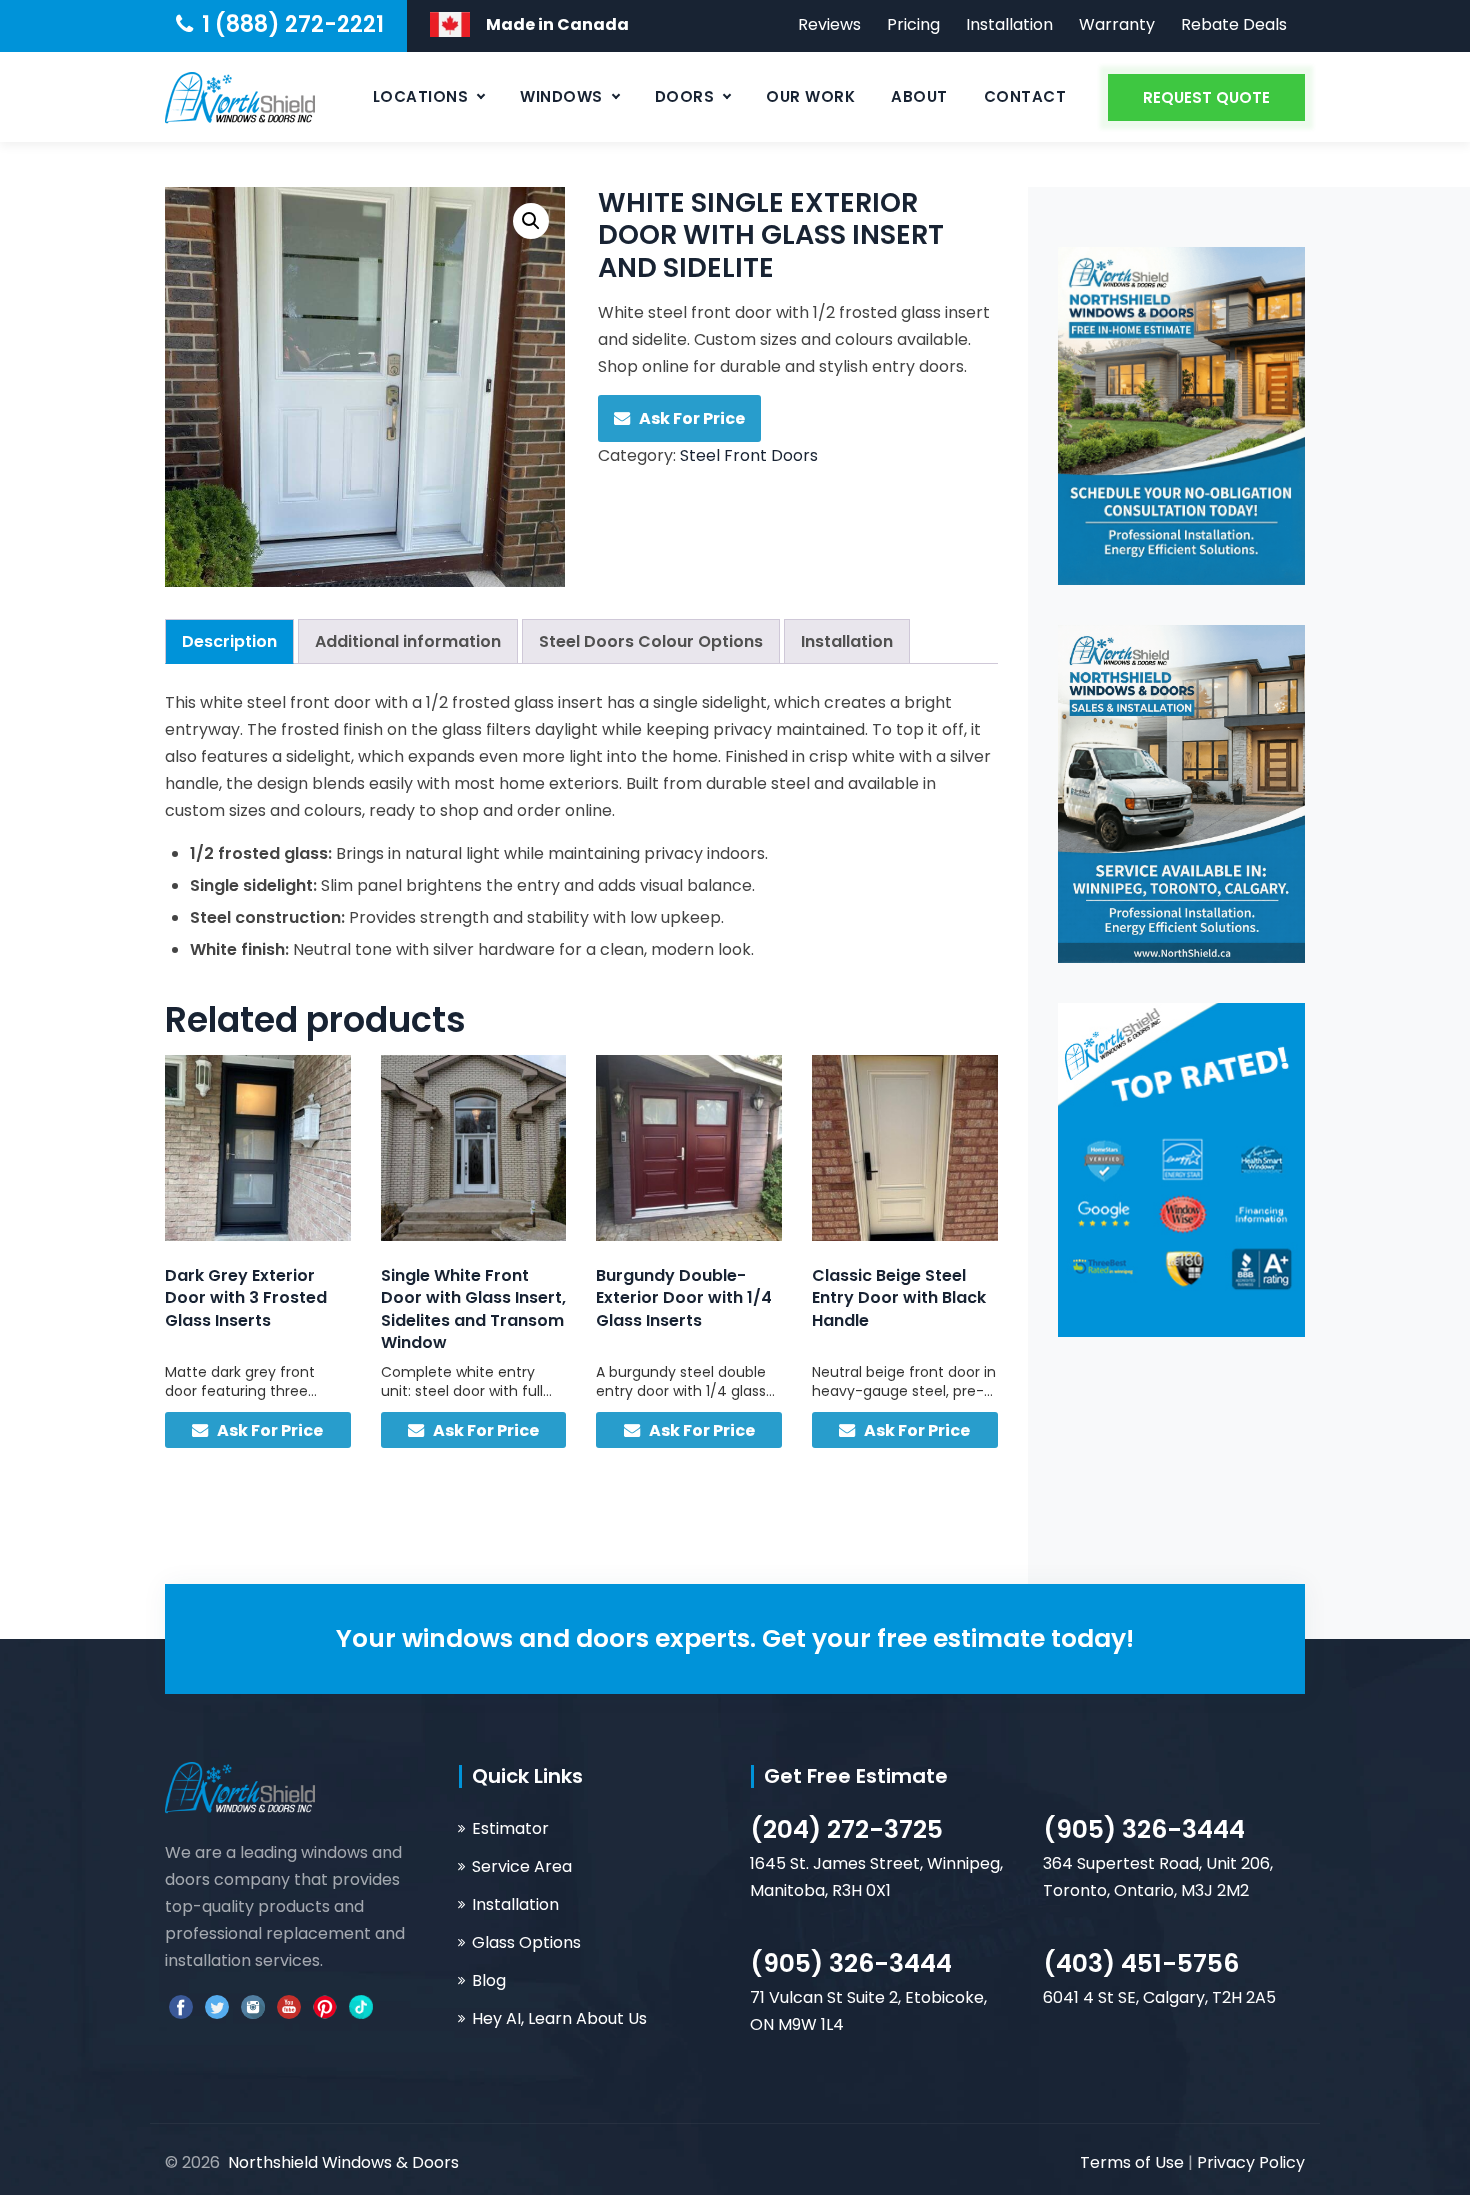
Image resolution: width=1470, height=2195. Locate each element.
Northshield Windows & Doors (343, 2162)
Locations (421, 96)
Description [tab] (229, 641)
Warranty (1117, 24)
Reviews (829, 24)
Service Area (522, 1866)
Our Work (810, 96)
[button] (531, 221)
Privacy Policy (1251, 2162)
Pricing (913, 24)
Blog (489, 1980)
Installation (1009, 24)
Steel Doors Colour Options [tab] (651, 641)
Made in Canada (557, 24)
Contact (1025, 96)
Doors (685, 96)
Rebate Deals (1234, 24)
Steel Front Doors (749, 455)
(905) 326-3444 (1144, 1829)
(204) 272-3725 (846, 1829)
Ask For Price (692, 418)
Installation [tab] (847, 641)
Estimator (510, 1828)
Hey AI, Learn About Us (559, 2018)
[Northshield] (240, 96)
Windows (561, 96)
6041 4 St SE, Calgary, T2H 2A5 (1159, 1997)
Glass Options (526, 1942)
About (919, 96)
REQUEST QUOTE (1206, 97)
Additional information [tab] (408, 641)
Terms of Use (1134, 2162)
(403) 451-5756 (1141, 1963)
